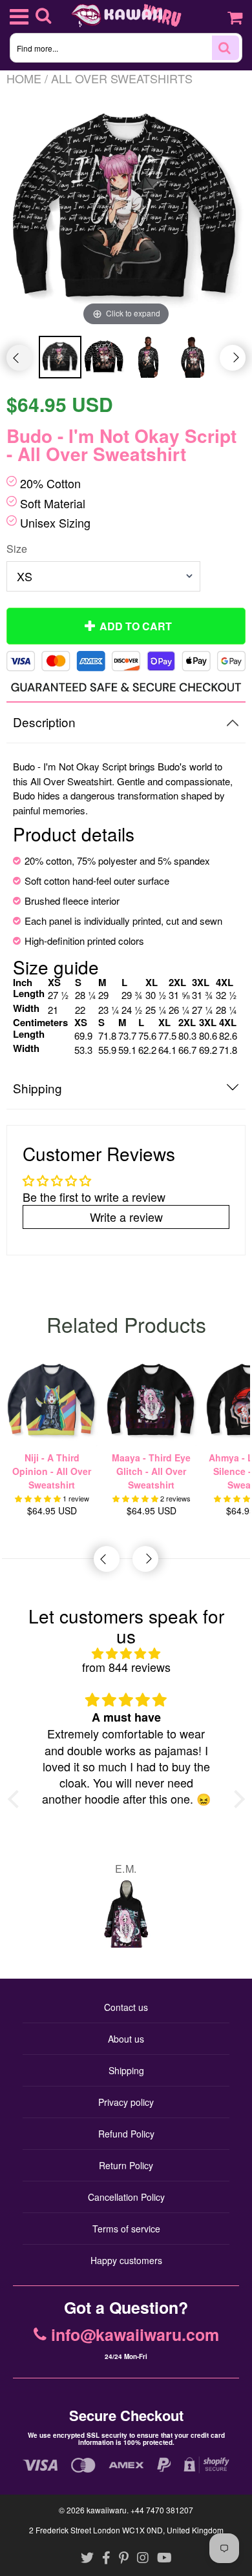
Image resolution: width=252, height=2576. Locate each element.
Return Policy (126, 2165)
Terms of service (126, 2229)
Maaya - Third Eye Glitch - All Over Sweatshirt (151, 1471)
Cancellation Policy (126, 2197)
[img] (126, 1654)
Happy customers (126, 2260)
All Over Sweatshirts (122, 78)
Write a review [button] (126, 1217)
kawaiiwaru (107, 2510)
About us (126, 2039)
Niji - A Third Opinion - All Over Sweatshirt (52, 1471)
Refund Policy (126, 2134)
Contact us (126, 2007)
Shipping (126, 2070)
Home (24, 78)
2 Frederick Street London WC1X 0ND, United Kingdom (126, 2530)
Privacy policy (126, 2102)
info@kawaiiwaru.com (135, 2335)
